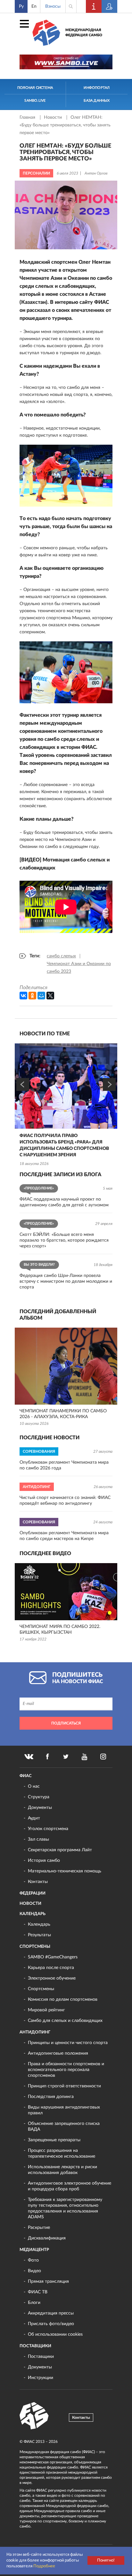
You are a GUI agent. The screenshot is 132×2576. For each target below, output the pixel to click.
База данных (97, 101)
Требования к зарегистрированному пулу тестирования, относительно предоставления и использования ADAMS (65, 2208)
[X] (50, 996)
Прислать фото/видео (51, 2324)
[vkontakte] (29, 1757)
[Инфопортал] (94, 6)
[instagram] (103, 1757)
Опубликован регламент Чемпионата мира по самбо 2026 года (64, 1465)
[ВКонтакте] (23, 996)
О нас (34, 1786)
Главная (28, 117)
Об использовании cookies (55, 2334)
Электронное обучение (52, 1978)
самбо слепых (61, 956)
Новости (54, 117)
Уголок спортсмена (48, 1829)
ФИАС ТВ (38, 2292)
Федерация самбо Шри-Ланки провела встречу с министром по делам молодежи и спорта (66, 1281)
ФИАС (26, 1776)
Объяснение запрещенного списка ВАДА (64, 2127)
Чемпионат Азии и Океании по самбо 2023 (79, 968)
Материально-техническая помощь (65, 1871)
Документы (40, 1808)
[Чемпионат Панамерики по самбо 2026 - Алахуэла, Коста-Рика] (66, 1366)
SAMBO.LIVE (35, 101)
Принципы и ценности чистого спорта (68, 2043)
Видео (34, 2271)
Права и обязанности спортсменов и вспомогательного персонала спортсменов (66, 2070)
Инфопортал (97, 88)
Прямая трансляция (48, 2281)
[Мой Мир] (41, 996)
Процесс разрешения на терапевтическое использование (62, 2153)
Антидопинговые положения (58, 2053)
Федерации (33, 1893)
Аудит (34, 1818)
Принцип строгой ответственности (64, 2086)
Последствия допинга (51, 2097)
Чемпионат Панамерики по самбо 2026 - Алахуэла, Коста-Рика (63, 1414)
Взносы (53, 6)
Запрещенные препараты (54, 2140)
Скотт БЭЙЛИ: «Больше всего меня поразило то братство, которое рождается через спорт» (64, 1240)
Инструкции (41, 2378)
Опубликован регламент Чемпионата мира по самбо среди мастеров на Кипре (64, 1536)
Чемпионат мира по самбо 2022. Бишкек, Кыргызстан (60, 1630)
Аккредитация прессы (51, 2313)
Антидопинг (35, 2032)
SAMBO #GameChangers (53, 1957)
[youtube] (85, 1757)
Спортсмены (35, 1947)
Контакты (38, 1882)
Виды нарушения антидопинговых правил (64, 2110)
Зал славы (38, 1839)
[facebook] (47, 1757)
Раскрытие (39, 2228)
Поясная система (35, 88)
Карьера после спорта (51, 1968)
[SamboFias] (34, 2416)
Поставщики (35, 2346)
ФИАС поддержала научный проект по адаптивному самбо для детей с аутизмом (64, 1202)
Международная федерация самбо (84, 33)
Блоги (34, 2303)
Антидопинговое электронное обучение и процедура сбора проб (70, 2186)
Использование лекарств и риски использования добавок (62, 2170)
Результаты (39, 1935)
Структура (39, 1797)
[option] (66, 1105)
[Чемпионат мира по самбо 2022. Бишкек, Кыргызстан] (66, 1592)
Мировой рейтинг (46, 2010)
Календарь (33, 1914)
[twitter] (66, 1757)
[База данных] (110, 6)
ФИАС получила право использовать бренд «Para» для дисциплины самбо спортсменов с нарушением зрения (64, 1145)
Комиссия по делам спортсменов (63, 1999)
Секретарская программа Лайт (60, 1850)
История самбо (44, 1861)
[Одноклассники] (32, 996)
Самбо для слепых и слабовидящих (65, 2021)
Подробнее (44, 2566)
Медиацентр (34, 2250)
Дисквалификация (47, 2238)
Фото (33, 2260)
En (34, 6)
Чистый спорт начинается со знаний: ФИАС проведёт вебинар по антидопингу (65, 1501)
